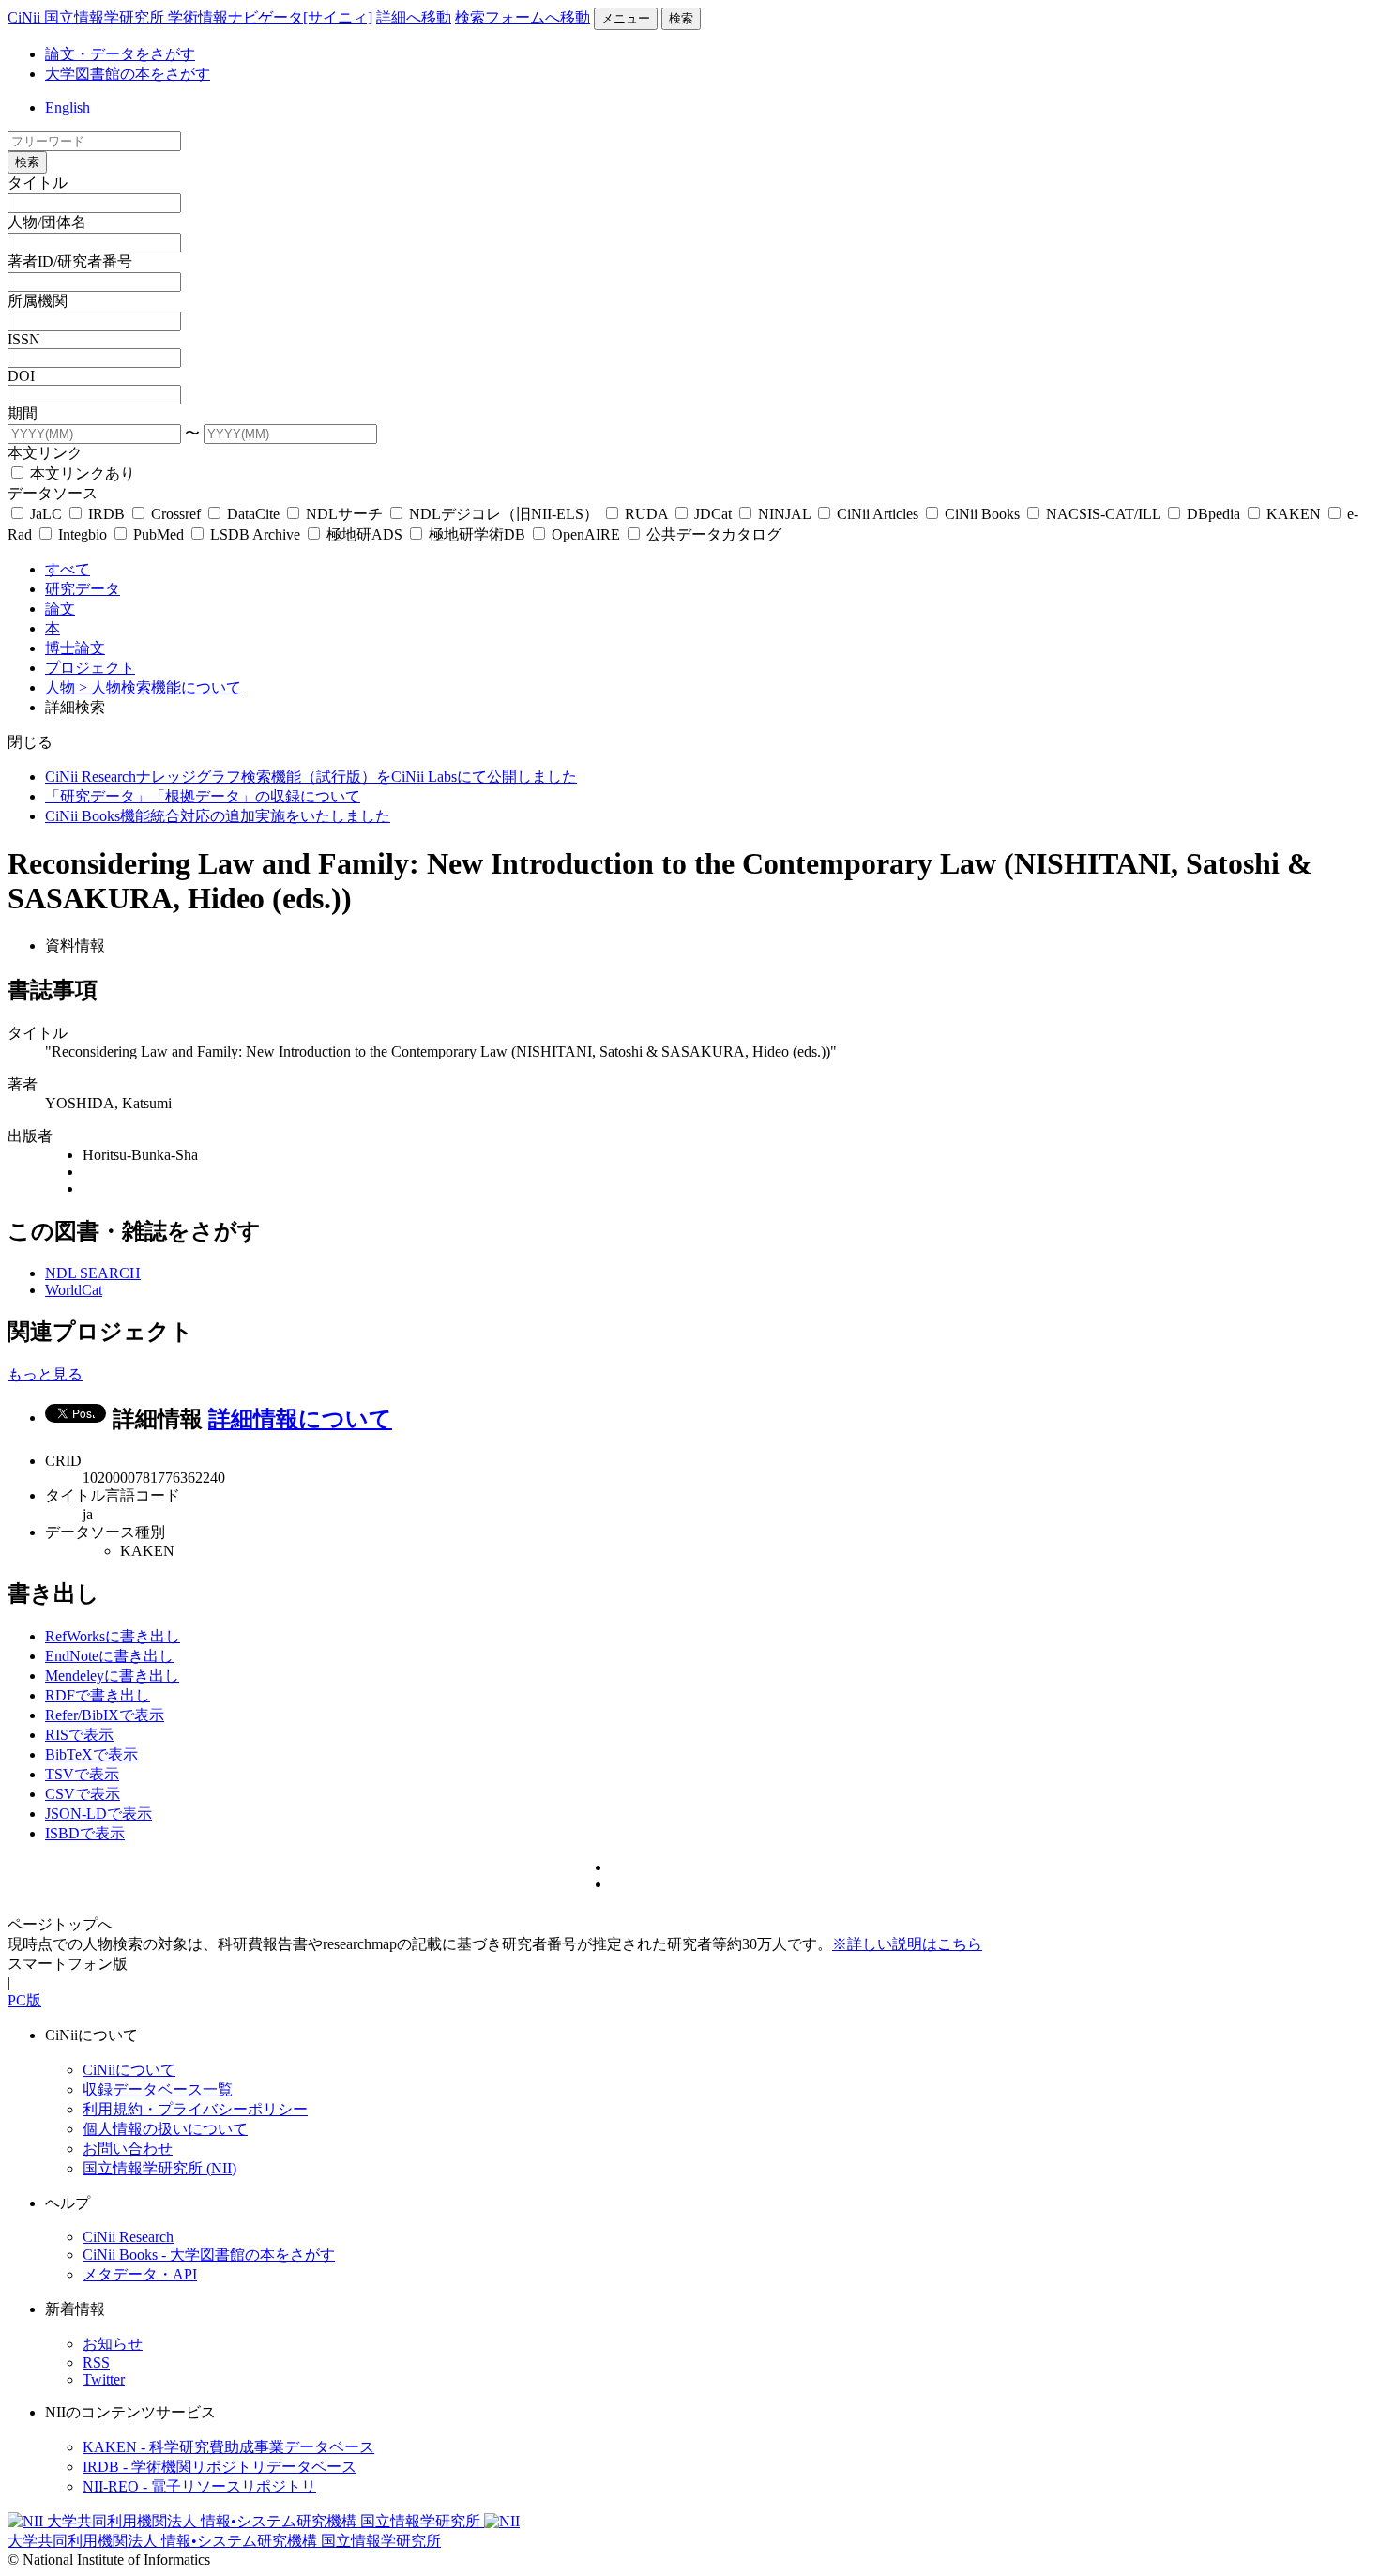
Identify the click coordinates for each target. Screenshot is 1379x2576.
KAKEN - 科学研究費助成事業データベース (228, 2447)
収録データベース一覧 (158, 2089)
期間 (23, 413)
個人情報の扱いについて (165, 2129)
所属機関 (38, 301)
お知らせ (113, 2344)
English (68, 107)
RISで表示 (79, 1735)
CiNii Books (982, 514)
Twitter (104, 2379)
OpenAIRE (586, 534)
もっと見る (45, 1374)
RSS (96, 2363)
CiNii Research (128, 2237)
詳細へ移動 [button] (414, 17)
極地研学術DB (477, 534)
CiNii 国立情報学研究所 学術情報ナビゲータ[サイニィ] (190, 17)
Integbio (83, 534)
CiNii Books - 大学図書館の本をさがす (209, 2255)
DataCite (253, 514)
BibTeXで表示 (91, 1754)
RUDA (646, 514)
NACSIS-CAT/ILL (1103, 514)
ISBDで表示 (85, 1833)
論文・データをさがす (120, 54)
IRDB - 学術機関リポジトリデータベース (220, 2467)
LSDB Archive (255, 534)
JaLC (46, 514)
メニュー (626, 18)
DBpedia (1213, 514)
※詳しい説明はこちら (907, 1944)
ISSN (24, 339)
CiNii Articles (878, 514)
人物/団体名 (47, 222)
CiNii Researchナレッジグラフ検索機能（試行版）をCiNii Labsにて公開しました (311, 777)
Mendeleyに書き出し (112, 1676)
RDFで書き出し (98, 1695)
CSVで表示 (83, 1794)
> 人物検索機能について (160, 687)
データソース (53, 493)
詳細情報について (300, 1419)
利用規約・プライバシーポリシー (195, 2109)
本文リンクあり (81, 473)
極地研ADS (364, 534)
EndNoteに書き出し (109, 1656)
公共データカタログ (712, 534)
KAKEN (1294, 514)
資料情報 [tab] (75, 945)
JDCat (713, 514)
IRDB (106, 514)
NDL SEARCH (93, 1273)
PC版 (24, 2000)
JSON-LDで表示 (98, 1814)
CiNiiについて (129, 2070)
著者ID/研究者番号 (70, 261)
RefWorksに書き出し (113, 1636)
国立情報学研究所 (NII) (159, 2168)
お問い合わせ (128, 2149)
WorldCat (74, 1290)
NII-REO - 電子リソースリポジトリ (199, 2486)
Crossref (176, 514)
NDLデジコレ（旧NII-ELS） (504, 514)
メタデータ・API (140, 2274)
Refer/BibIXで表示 (105, 1715)
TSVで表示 (82, 1774)
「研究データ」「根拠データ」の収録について (203, 796)
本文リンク (45, 453)
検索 (681, 18)
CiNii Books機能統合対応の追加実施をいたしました (218, 816)
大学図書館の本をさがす (128, 74)
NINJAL (784, 514)
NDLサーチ (344, 514)
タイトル (38, 183)
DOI (21, 376)
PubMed (159, 534)
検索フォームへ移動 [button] (523, 17)
